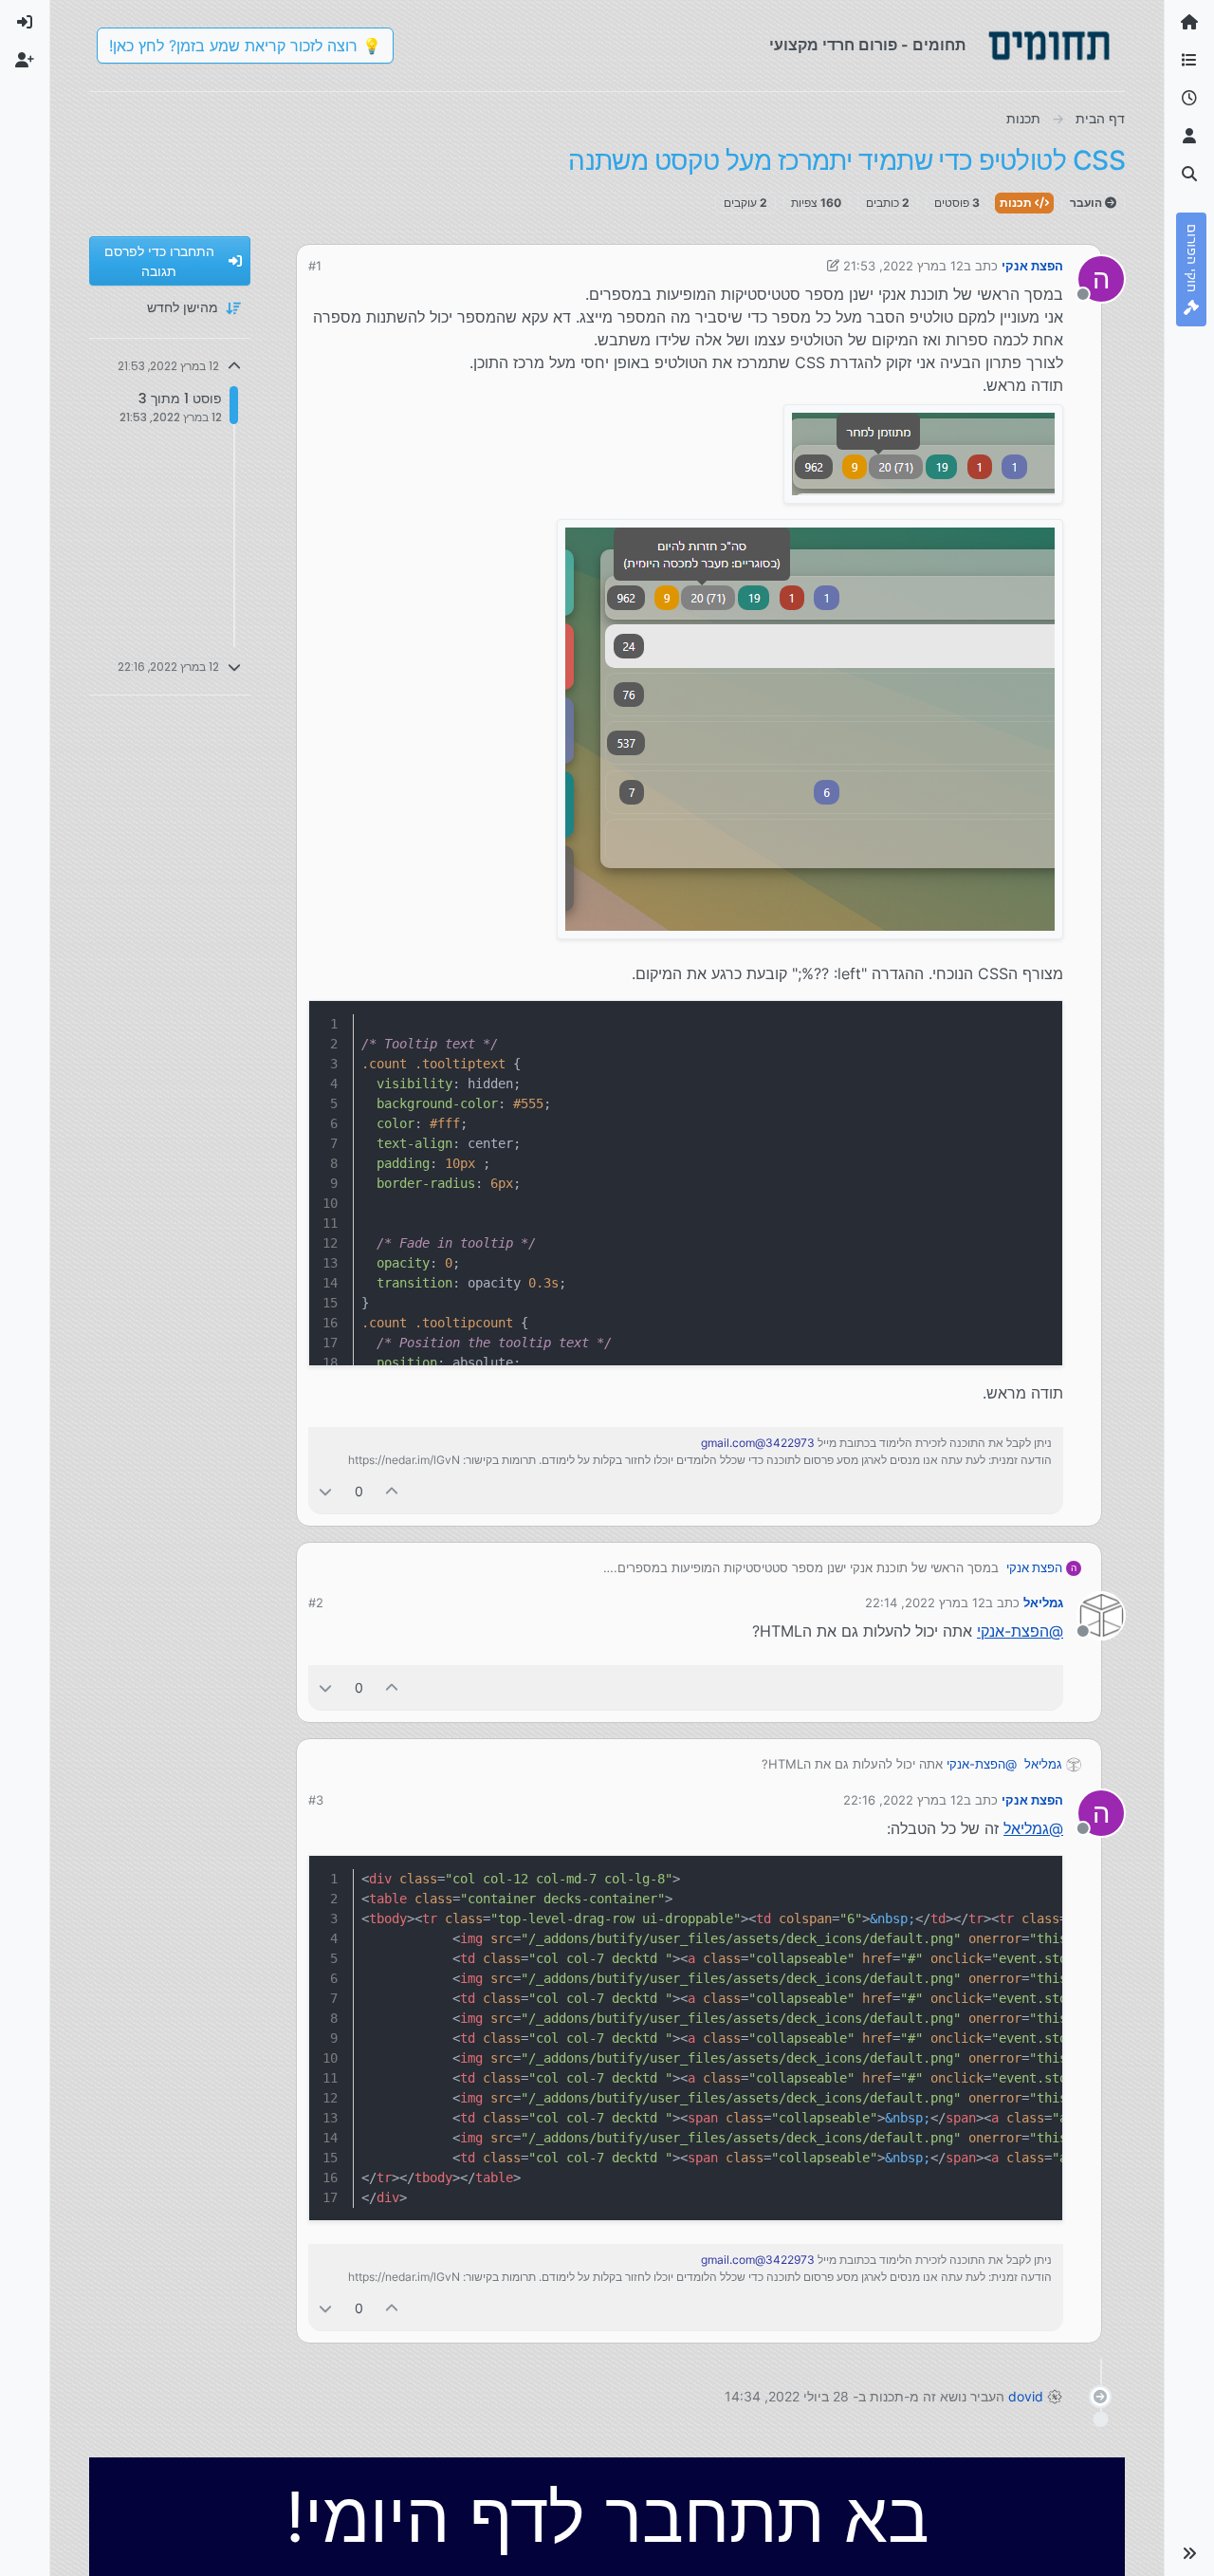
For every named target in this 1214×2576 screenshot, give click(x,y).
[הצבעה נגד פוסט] (325, 1491)
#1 (315, 266)
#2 (316, 1603)
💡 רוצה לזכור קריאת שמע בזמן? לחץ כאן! (245, 46)
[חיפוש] (1189, 175)
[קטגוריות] (1189, 61)
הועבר (1087, 203)
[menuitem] (25, 23)
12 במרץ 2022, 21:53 (903, 266)
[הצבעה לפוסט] (393, 1491)
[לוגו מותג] (1049, 46)
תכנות (1017, 203)
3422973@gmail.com (758, 1443)
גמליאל (1043, 1603)
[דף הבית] (1189, 23)
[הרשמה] (25, 61)
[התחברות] (25, 23)
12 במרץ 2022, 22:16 (903, 1800)
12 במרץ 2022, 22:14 (925, 1603)
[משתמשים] (1189, 137)
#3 (316, 1800)
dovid (1026, 2396)
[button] (1189, 2553)
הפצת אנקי (1032, 266)
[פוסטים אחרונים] (1189, 99)
